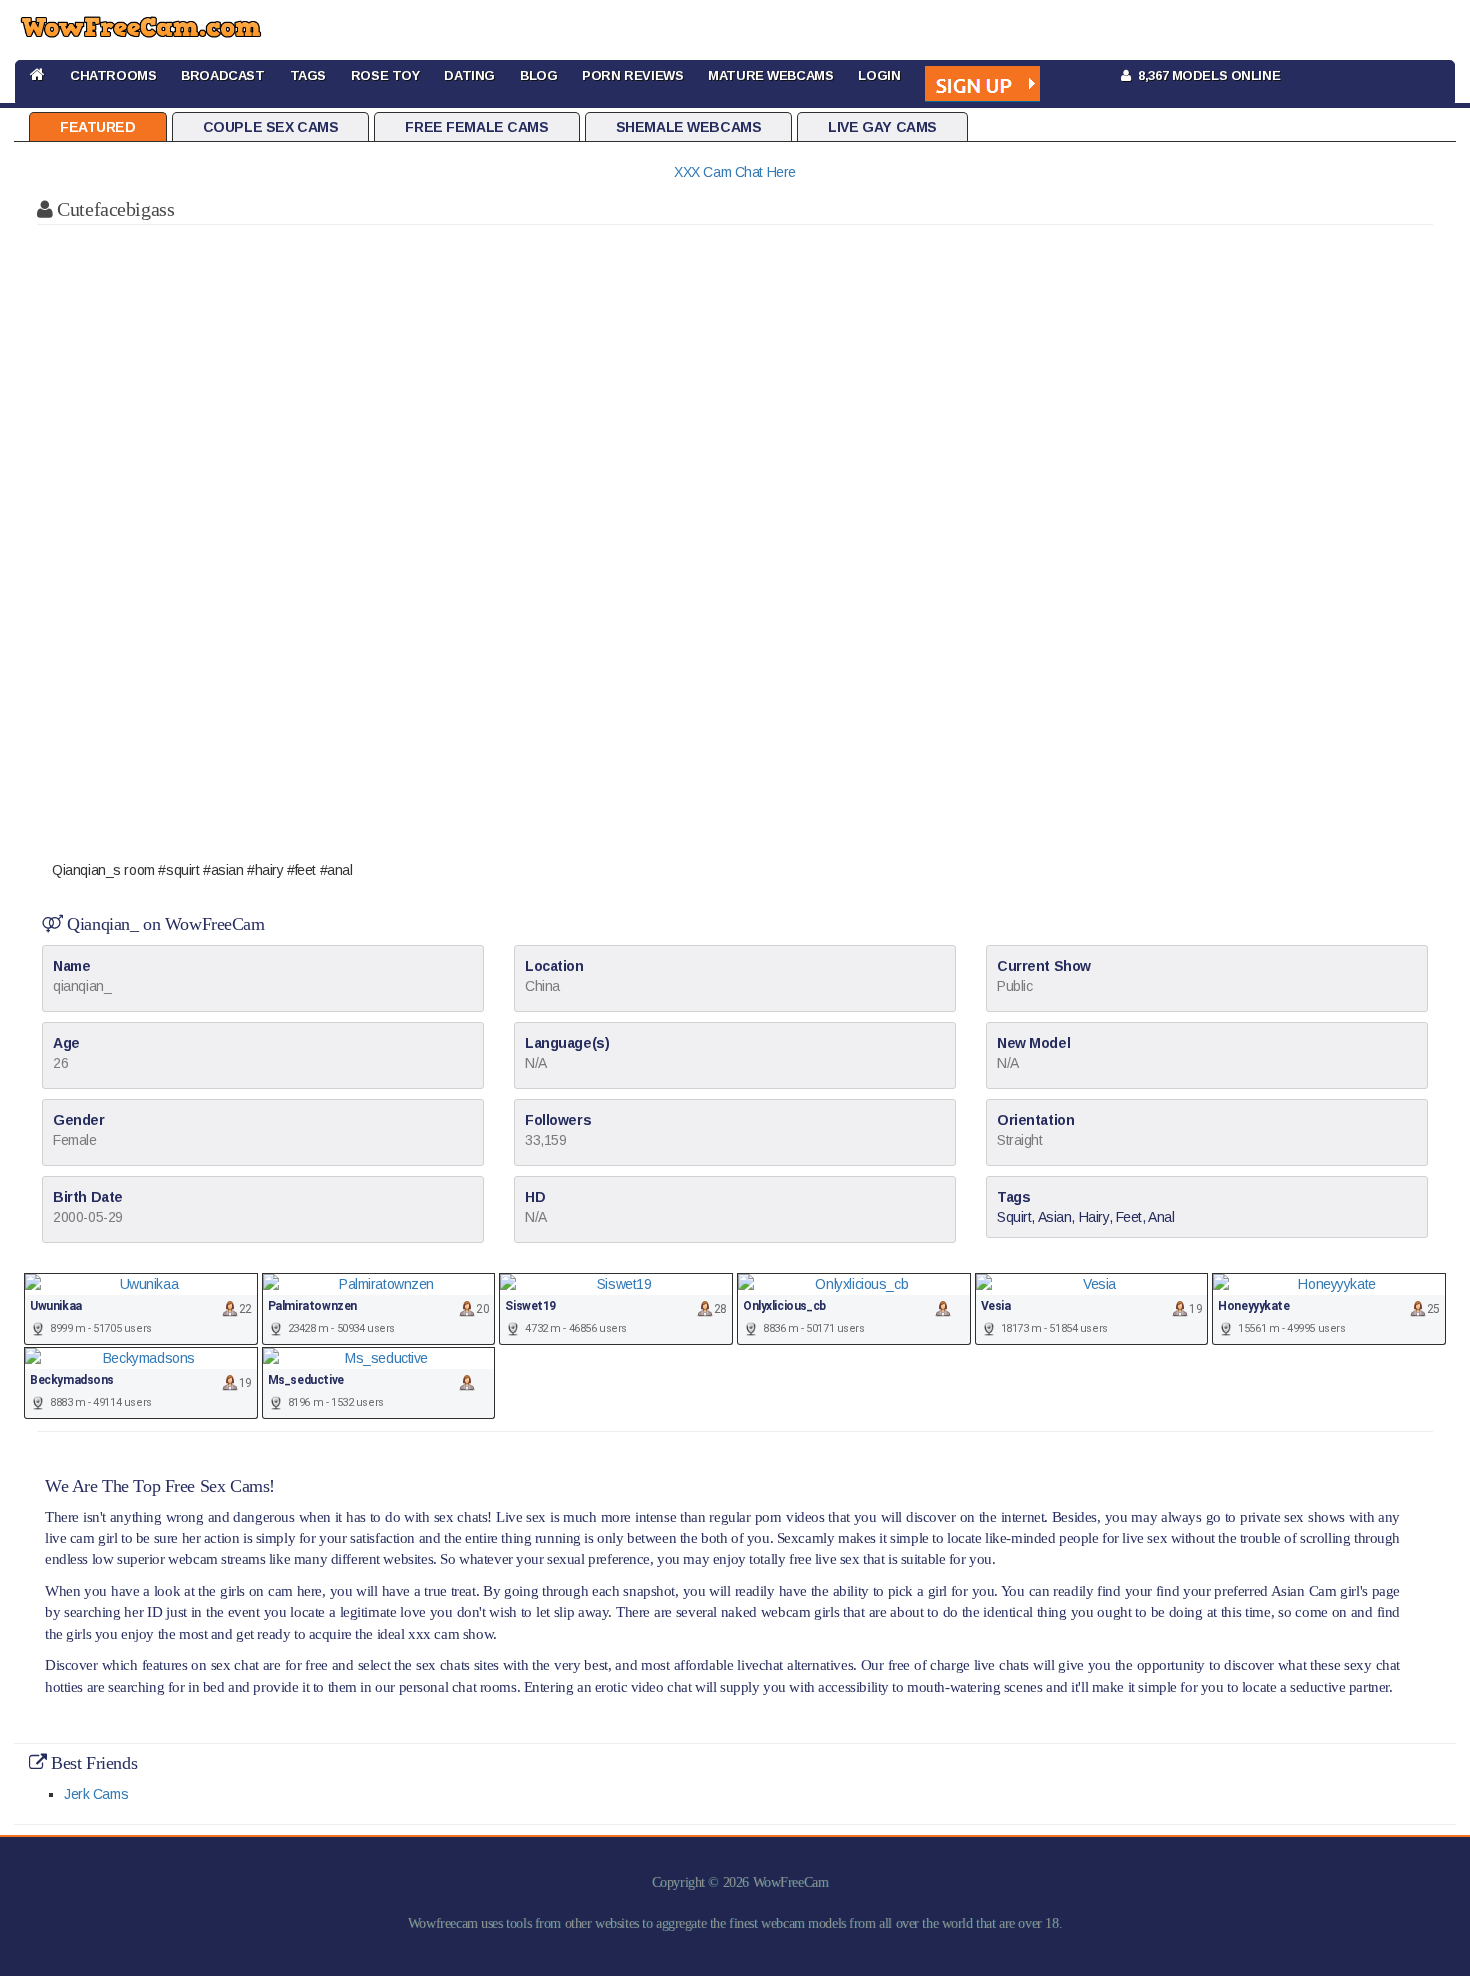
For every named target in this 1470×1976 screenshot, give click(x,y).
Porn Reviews (632, 75)
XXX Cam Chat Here (735, 172)
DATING (469, 75)
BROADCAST (222, 75)
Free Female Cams (476, 127)
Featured (98, 127)
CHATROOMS (113, 75)
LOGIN (879, 75)
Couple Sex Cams (271, 127)
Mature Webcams (770, 75)
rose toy (385, 75)
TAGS (308, 75)
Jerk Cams (96, 1794)
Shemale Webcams (689, 127)
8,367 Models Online (1205, 75)
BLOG (538, 75)
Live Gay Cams (882, 127)
